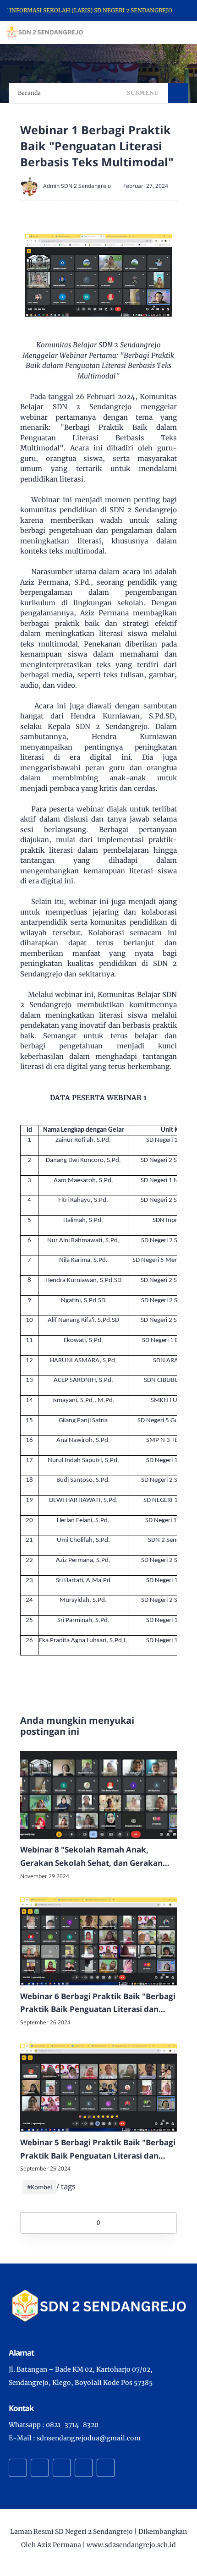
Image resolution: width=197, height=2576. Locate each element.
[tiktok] (84, 2468)
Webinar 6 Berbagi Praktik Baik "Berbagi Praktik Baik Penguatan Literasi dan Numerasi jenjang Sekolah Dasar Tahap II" (98, 2004)
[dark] (174, 33)
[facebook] (18, 2468)
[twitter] (40, 2468)
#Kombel (39, 2187)
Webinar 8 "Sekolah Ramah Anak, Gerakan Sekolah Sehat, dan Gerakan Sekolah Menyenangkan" (91, 1857)
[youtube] (106, 2468)
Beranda (29, 93)
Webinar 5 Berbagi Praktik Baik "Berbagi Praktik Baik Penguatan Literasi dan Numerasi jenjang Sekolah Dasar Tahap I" (98, 2150)
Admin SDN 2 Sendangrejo (77, 186)
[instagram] (62, 2468)
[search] (159, 33)
